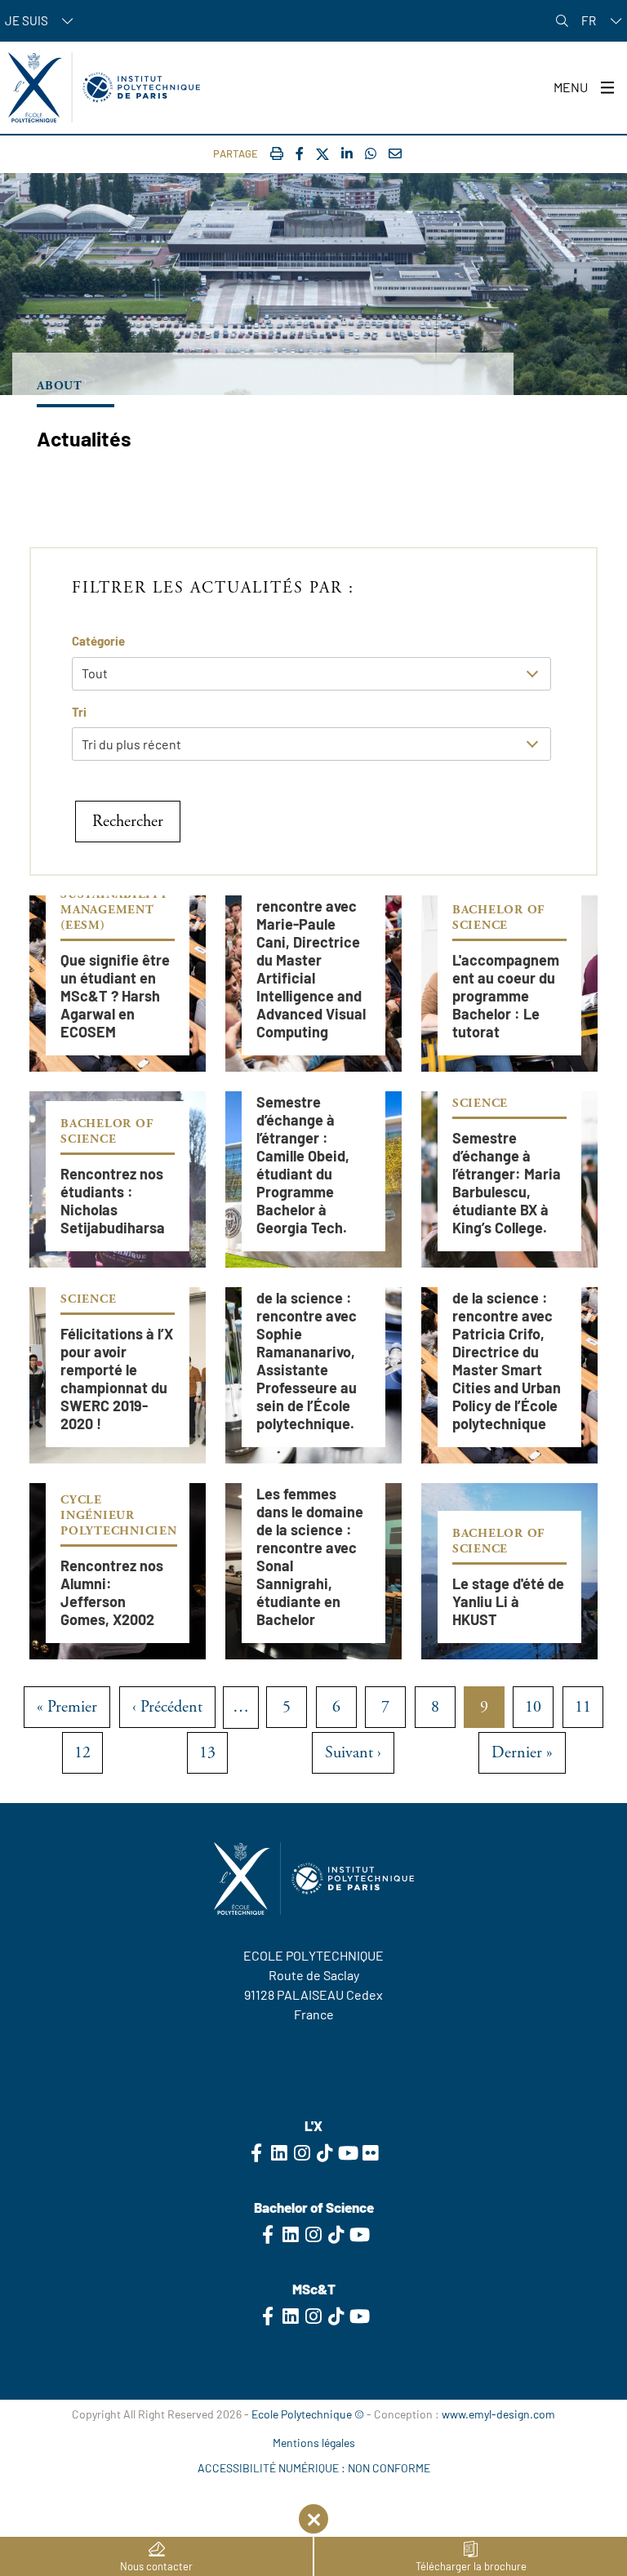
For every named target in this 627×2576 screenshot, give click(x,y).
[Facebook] (300, 153)
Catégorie (98, 641)
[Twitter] (322, 155)
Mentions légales (314, 2443)
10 (539, 1712)
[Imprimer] (277, 153)
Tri (79, 712)
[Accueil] (104, 87)
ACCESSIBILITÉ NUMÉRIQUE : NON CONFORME (314, 2468)
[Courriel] (395, 153)
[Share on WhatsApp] (371, 153)
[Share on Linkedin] (347, 153)
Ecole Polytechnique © (308, 2414)
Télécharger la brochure (471, 2566)
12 (89, 1758)
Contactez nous (313, 2047)
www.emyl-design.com (498, 2414)
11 (589, 1712)
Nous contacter (156, 2566)
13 (213, 1758)
